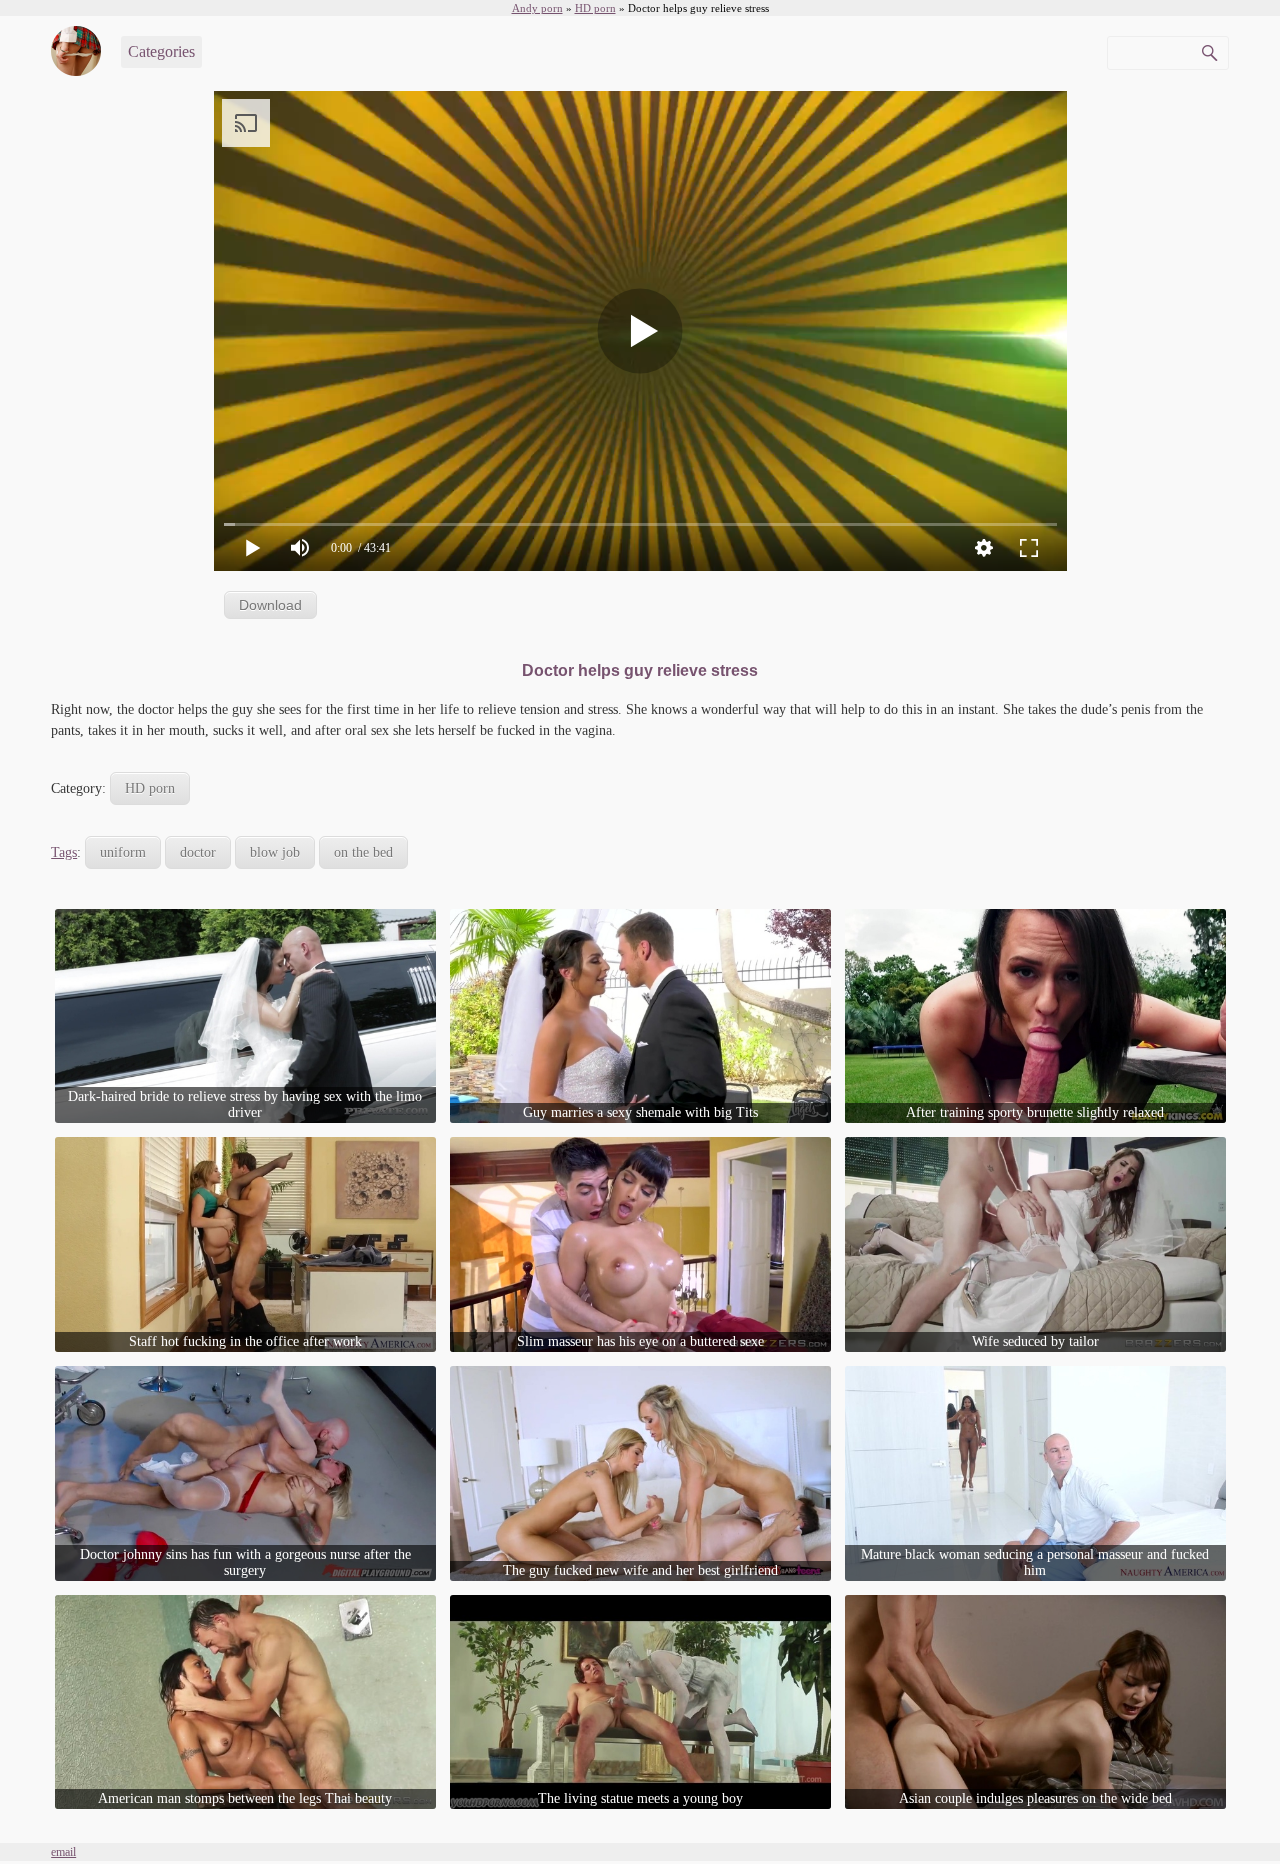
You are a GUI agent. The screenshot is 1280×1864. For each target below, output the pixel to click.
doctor (198, 852)
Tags (64, 852)
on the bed (363, 852)
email (63, 1852)
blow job (275, 852)
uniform (123, 852)
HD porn (150, 788)
